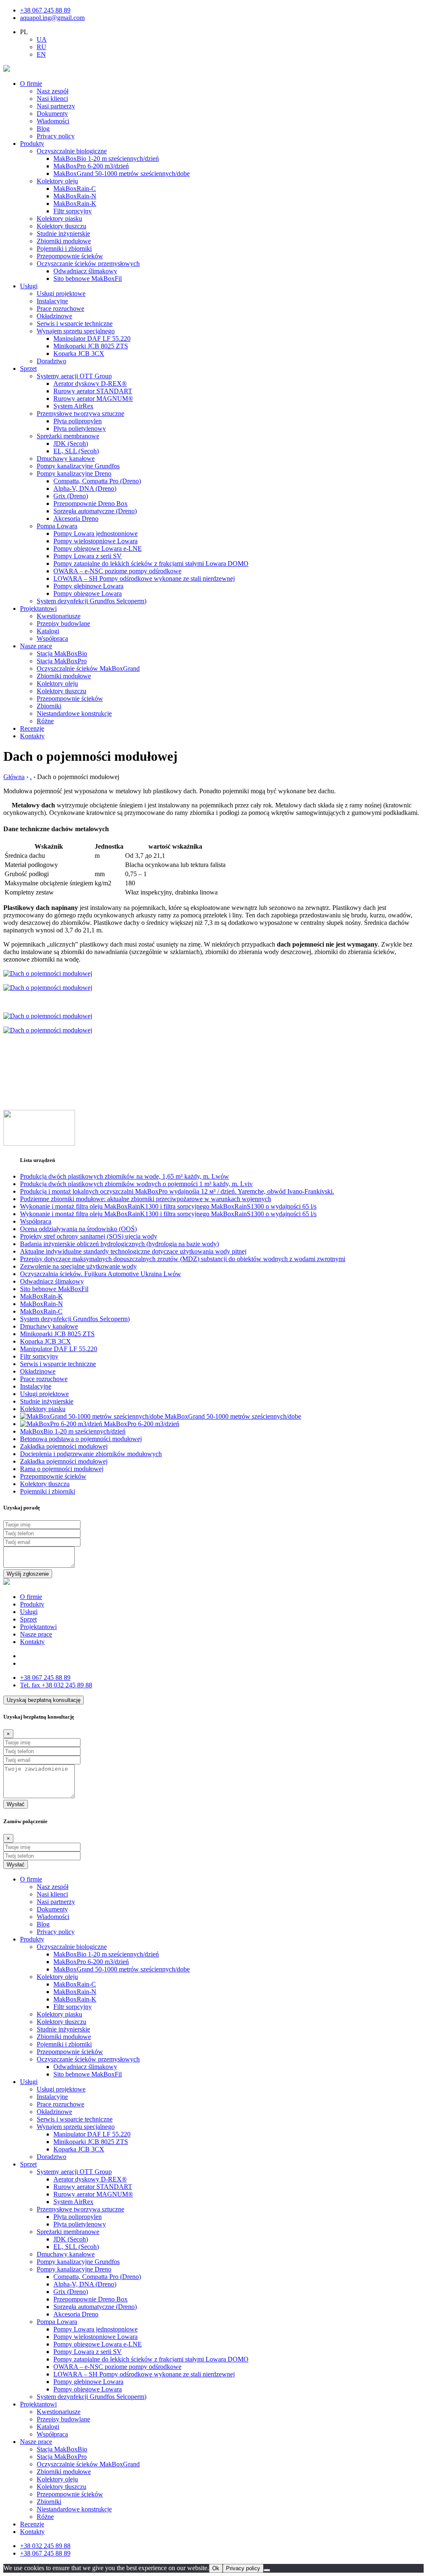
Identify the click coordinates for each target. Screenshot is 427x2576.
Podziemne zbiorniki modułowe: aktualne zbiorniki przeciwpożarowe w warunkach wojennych (146, 1199)
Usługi (29, 286)
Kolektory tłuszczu (62, 226)
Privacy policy (56, 136)
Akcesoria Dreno (76, 518)
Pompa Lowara (57, 526)
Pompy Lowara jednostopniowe (95, 533)
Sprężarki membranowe (68, 436)
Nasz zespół (53, 91)
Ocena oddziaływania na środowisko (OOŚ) (78, 1229)
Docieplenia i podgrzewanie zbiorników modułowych (91, 1454)
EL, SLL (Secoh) (76, 451)
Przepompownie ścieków (70, 256)
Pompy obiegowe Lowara (88, 593)
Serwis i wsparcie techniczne (75, 324)
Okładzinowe (54, 316)
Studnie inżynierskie (63, 234)
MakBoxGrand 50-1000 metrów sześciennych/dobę (122, 174)
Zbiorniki (49, 706)
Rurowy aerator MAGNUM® (93, 399)
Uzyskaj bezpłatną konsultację (44, 1700)
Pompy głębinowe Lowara (88, 586)
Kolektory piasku (59, 219)
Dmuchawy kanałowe (66, 458)
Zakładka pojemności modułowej (64, 1446)
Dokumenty (52, 114)
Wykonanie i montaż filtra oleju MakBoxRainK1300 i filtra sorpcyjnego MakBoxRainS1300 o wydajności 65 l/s (168, 1206)
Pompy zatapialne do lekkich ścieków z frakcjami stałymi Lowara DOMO (151, 563)
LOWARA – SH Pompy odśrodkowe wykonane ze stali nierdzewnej (144, 578)
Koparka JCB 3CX (79, 354)
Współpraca (52, 638)
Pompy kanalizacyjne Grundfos (78, 466)
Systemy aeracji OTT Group (74, 376)
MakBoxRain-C (75, 189)
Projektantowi (38, 608)
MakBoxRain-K (75, 204)
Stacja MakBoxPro (62, 661)
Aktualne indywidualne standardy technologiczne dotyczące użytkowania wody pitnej (133, 1251)
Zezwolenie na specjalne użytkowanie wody (78, 1266)
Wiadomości (53, 121)
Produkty (32, 144)
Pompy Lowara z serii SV (88, 556)
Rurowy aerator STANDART (93, 391)
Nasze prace (36, 646)
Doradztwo (51, 361)
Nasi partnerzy (56, 106)
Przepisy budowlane (63, 623)
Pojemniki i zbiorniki (64, 249)
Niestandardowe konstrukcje (74, 713)
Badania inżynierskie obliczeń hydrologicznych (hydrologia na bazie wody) (119, 1244)
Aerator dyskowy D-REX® (90, 384)
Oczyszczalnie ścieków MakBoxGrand (88, 668)
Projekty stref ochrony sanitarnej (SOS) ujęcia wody (89, 1236)
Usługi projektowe (61, 294)
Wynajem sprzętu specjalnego (76, 331)
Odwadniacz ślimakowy (85, 271)
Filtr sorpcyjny (73, 211)
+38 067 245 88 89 (45, 10)
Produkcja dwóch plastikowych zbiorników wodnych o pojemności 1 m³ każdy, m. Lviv (136, 1184)
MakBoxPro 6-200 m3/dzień (91, 166)
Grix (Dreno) (71, 496)
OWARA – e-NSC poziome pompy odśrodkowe (117, 571)
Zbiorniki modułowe (64, 241)
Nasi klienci (52, 99)
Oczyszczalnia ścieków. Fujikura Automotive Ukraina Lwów (100, 1274)
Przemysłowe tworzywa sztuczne (80, 414)
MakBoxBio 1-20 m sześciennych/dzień (106, 159)
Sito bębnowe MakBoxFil (88, 279)
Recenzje (32, 728)
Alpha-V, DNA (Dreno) (85, 488)
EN (41, 54)
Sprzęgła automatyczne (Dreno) (95, 511)
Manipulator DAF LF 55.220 (92, 339)
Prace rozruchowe (60, 309)
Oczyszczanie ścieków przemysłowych (88, 264)
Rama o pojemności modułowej (62, 1469)
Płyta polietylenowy (80, 429)
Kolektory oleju (57, 181)
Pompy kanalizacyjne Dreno (74, 473)
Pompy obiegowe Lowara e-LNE (98, 548)
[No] (267, 2570)
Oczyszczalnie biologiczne (72, 151)
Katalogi (48, 631)
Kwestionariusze (59, 616)
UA (42, 39)
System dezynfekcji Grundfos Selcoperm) (92, 601)
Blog (43, 129)
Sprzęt (28, 369)
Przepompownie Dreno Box (90, 503)
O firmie (31, 84)
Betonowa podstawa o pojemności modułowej (81, 1439)
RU (41, 47)
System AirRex (73, 406)
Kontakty (32, 736)
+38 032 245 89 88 (56, 1685)
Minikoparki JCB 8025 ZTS (91, 346)
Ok (216, 2568)
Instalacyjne (52, 301)
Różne (45, 721)
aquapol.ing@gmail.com (52, 18)
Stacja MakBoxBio (62, 653)
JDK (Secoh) (71, 443)
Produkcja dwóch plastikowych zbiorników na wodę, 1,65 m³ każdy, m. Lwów (124, 1176)
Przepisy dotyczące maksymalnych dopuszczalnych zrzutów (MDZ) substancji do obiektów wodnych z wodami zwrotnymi (183, 1259)
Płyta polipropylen (78, 421)
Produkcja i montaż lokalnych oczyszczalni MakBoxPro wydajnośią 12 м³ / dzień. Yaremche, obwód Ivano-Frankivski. (177, 1191)
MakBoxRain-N (75, 196)
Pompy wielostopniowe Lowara (95, 541)
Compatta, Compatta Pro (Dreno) (97, 481)
